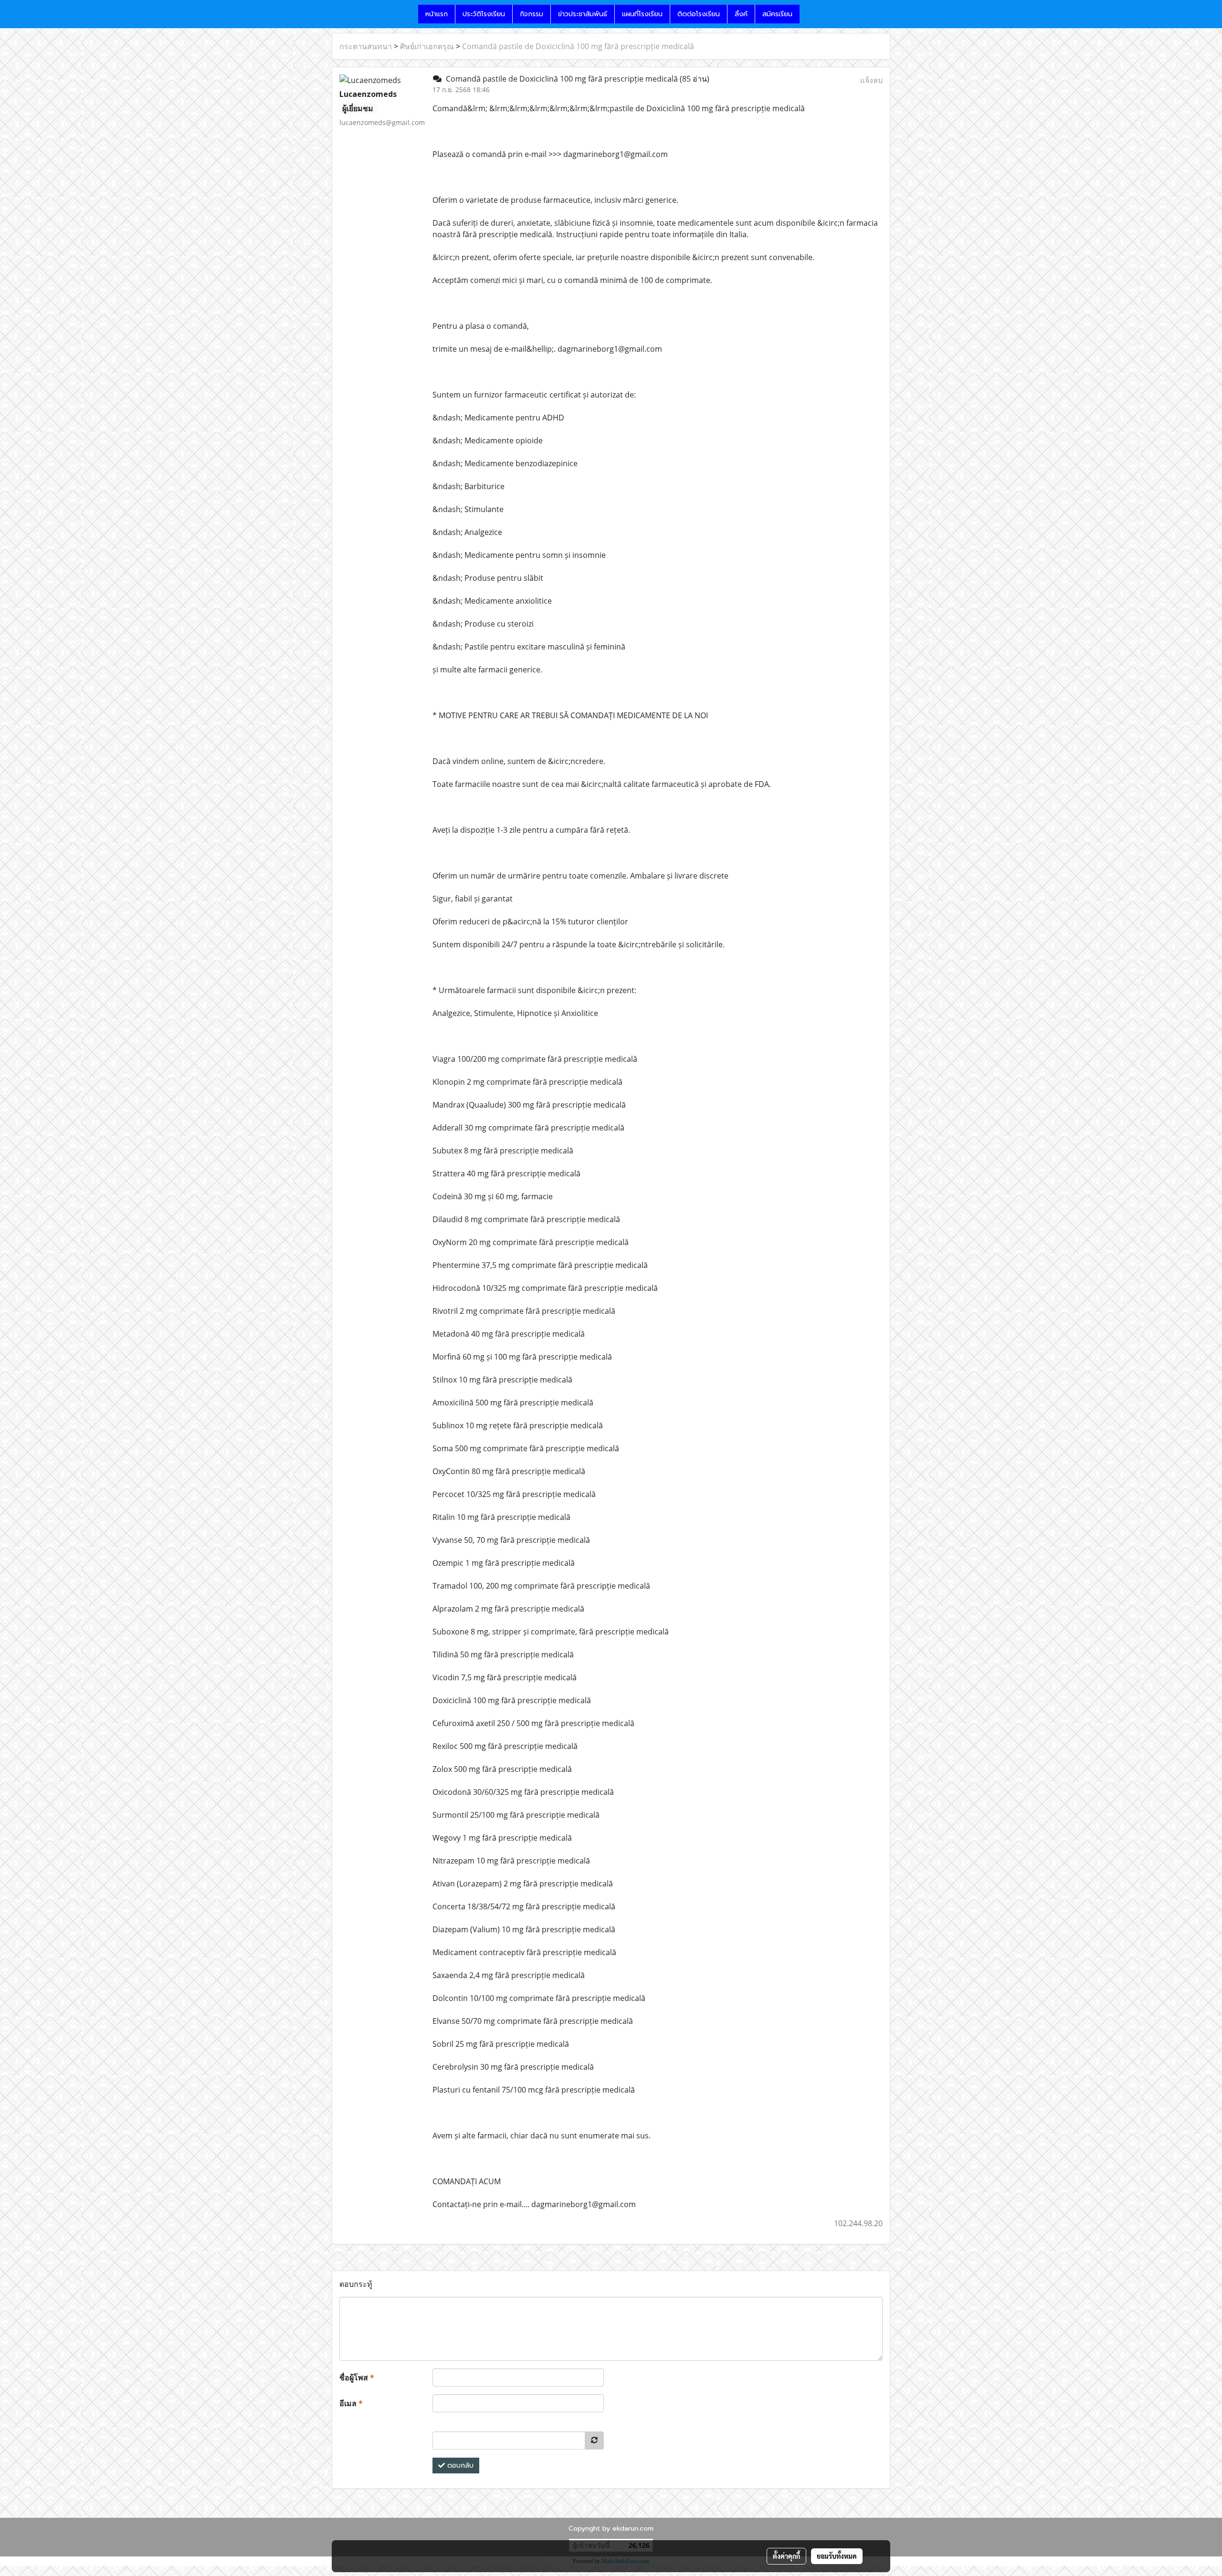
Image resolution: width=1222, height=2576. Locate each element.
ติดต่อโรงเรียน (699, 14)
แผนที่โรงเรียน (642, 14)
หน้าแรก (437, 14)
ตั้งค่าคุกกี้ (786, 2556)
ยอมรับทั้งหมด (837, 2556)
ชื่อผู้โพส (357, 2377)
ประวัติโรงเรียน (484, 14)
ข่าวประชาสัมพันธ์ (583, 14)
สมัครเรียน (777, 14)
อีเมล (351, 2403)
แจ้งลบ (871, 80)
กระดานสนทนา (366, 46)
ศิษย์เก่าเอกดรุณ (427, 46)
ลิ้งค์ (741, 14)
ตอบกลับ (459, 2466)
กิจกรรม (532, 14)
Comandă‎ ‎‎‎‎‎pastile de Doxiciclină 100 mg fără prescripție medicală (578, 46)
